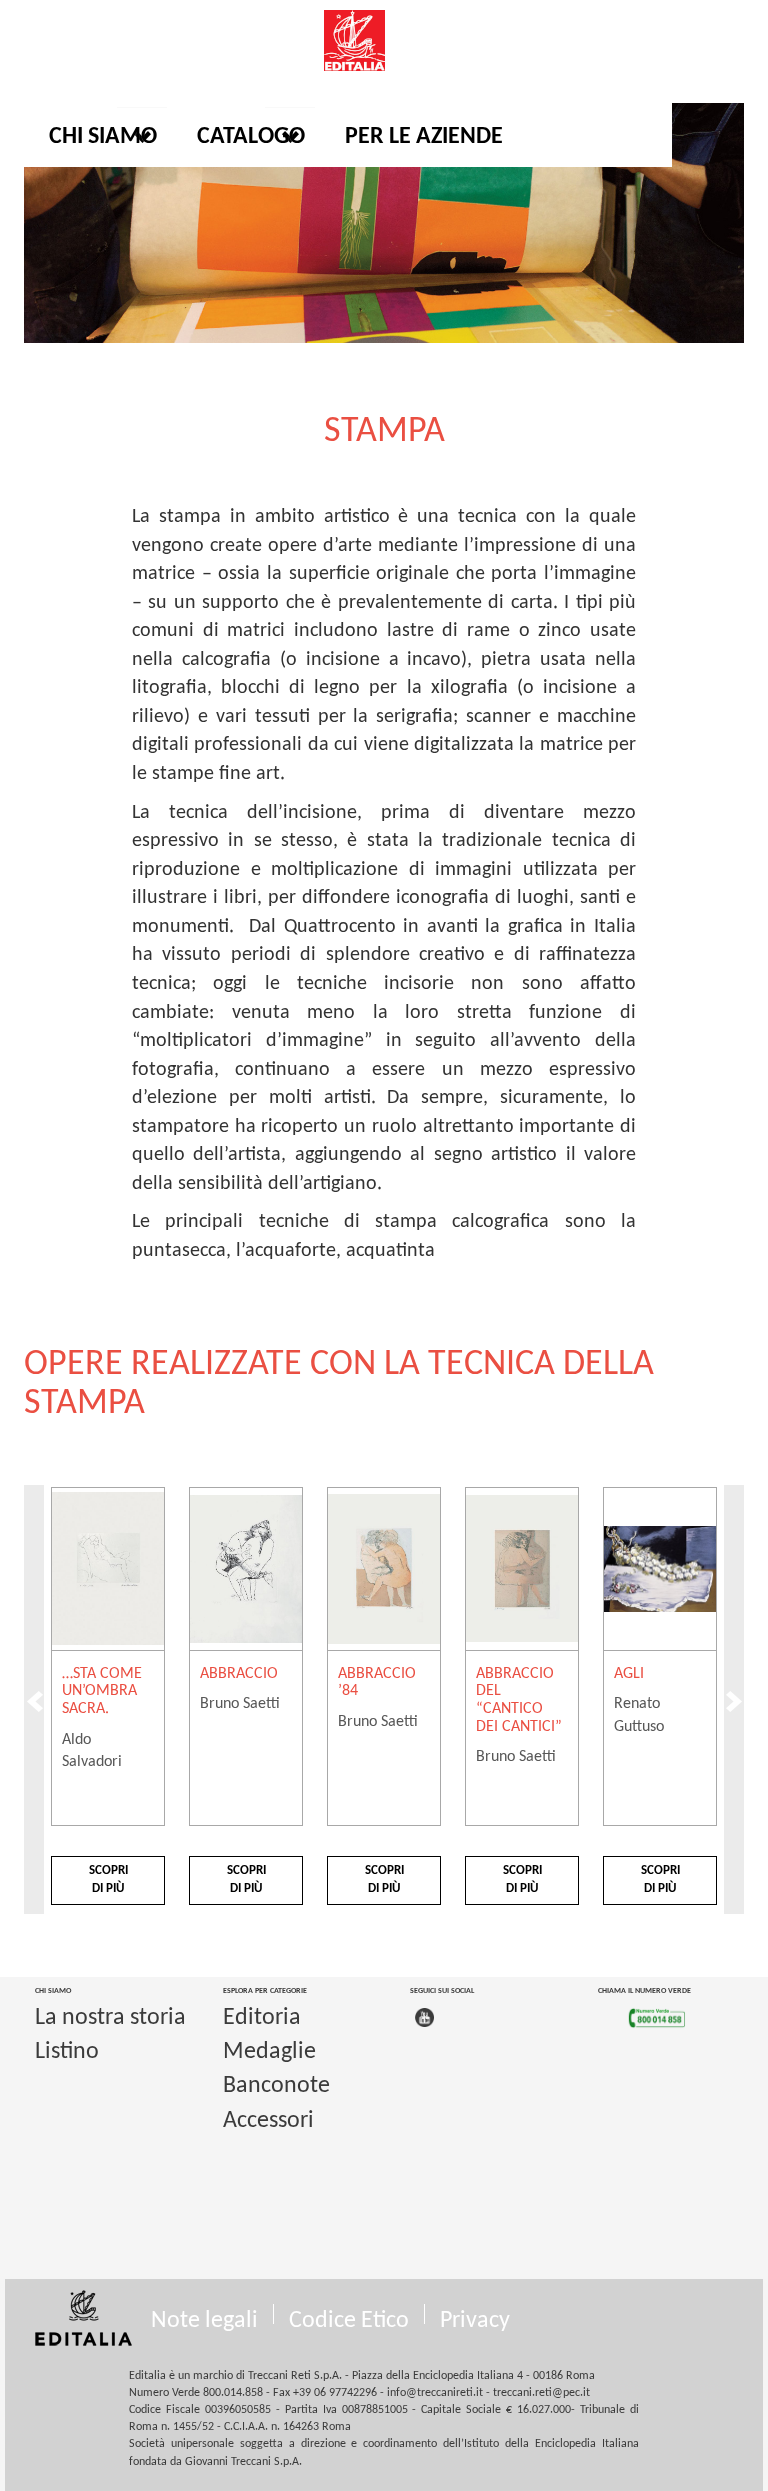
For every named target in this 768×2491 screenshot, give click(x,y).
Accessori (268, 2121)
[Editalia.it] (384, 40)
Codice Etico (349, 2321)
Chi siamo (103, 137)
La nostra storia (110, 2018)
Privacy (475, 2321)
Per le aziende (424, 137)
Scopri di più (108, 1880)
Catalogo (251, 137)
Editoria (262, 2018)
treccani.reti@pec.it (541, 2393)
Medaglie (269, 2052)
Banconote (276, 2086)
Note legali (204, 2321)
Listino (67, 2052)
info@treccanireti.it (435, 2393)
